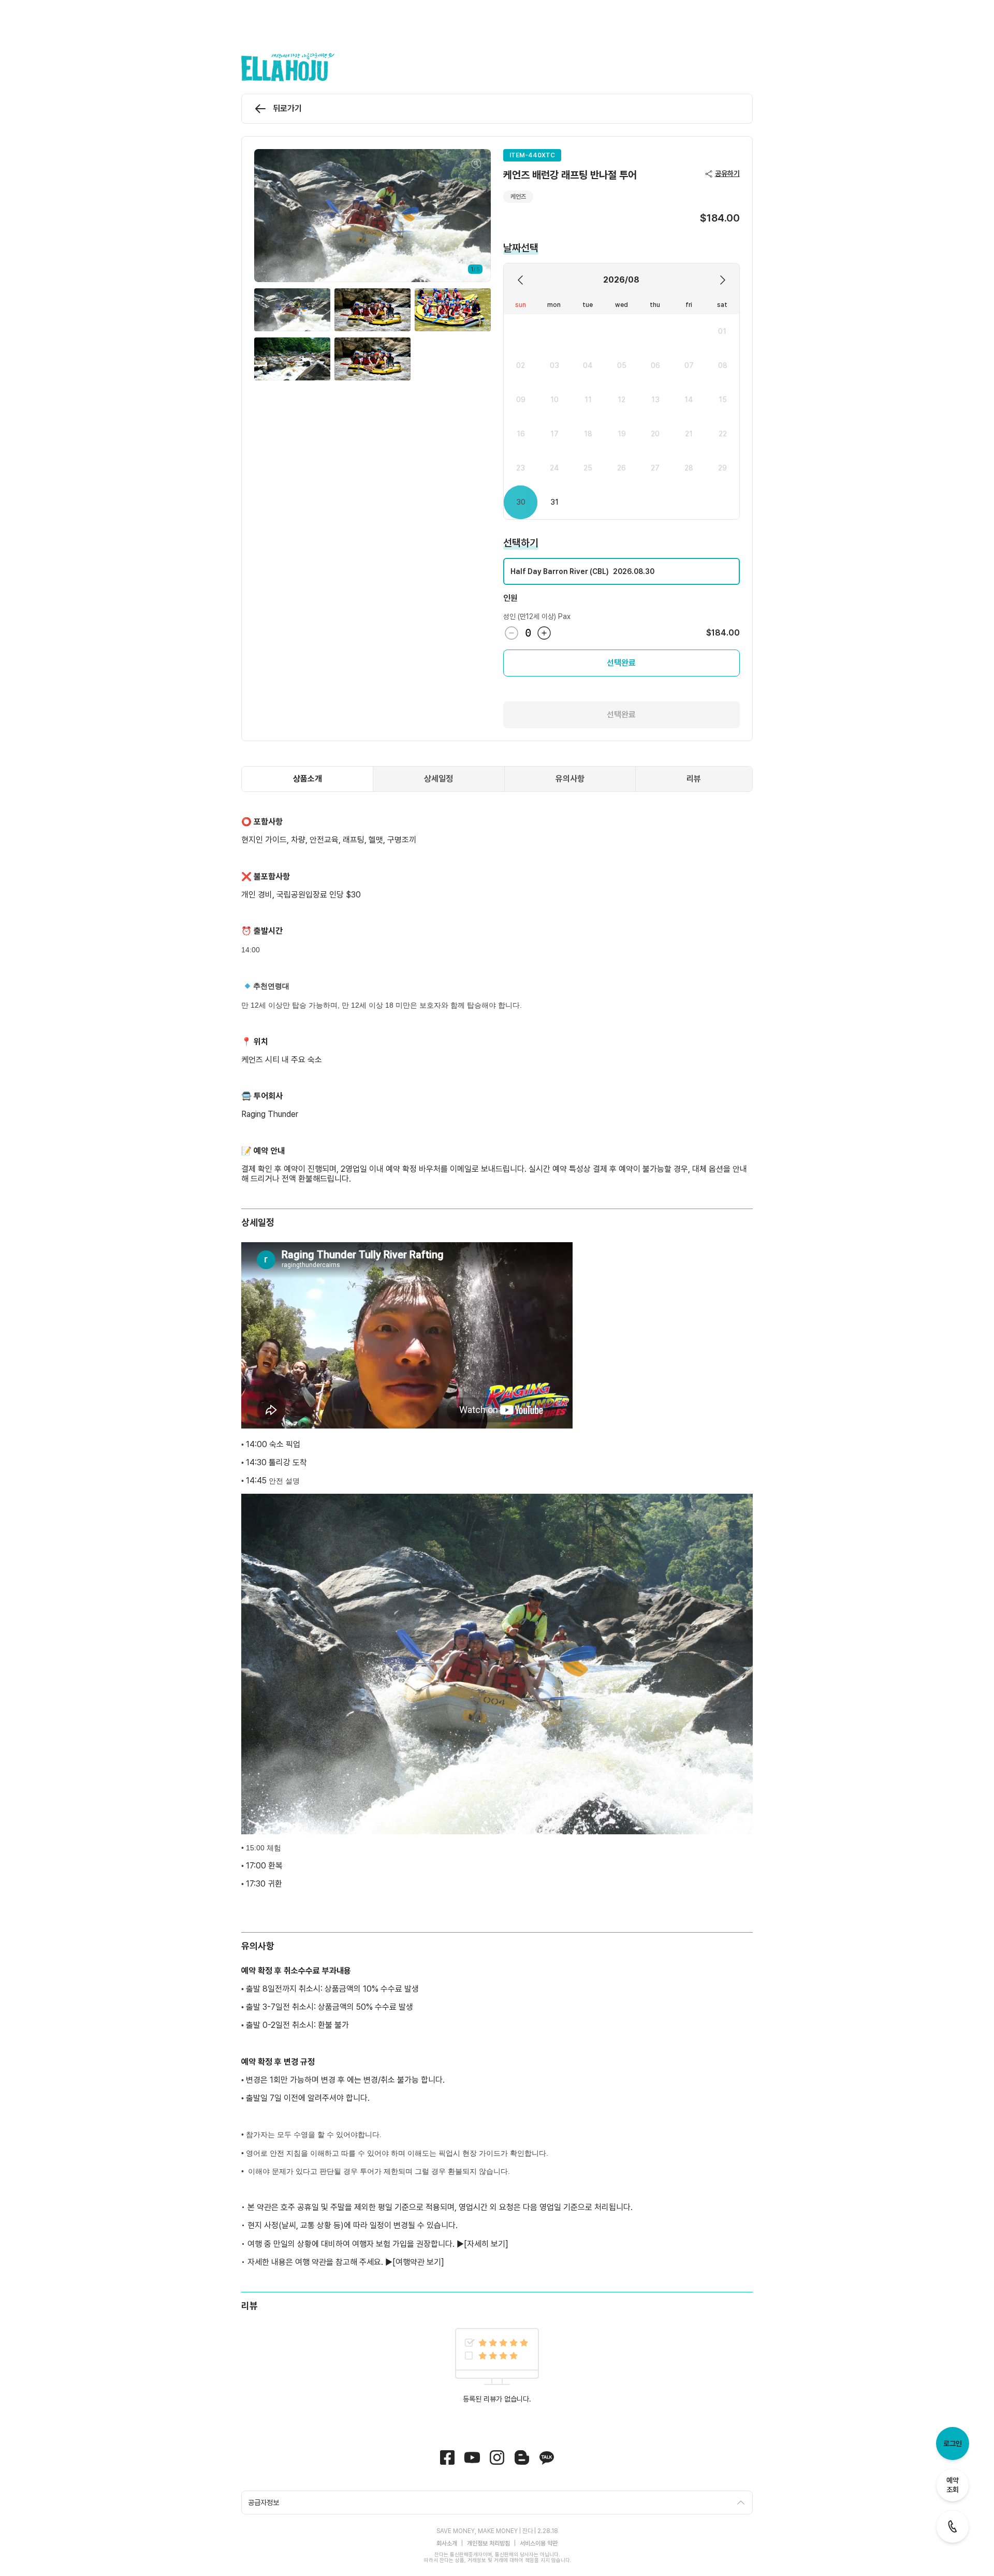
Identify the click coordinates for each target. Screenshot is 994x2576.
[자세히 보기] (486, 2244)
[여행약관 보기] (418, 2262)
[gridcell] (722, 332)
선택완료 (621, 663)
